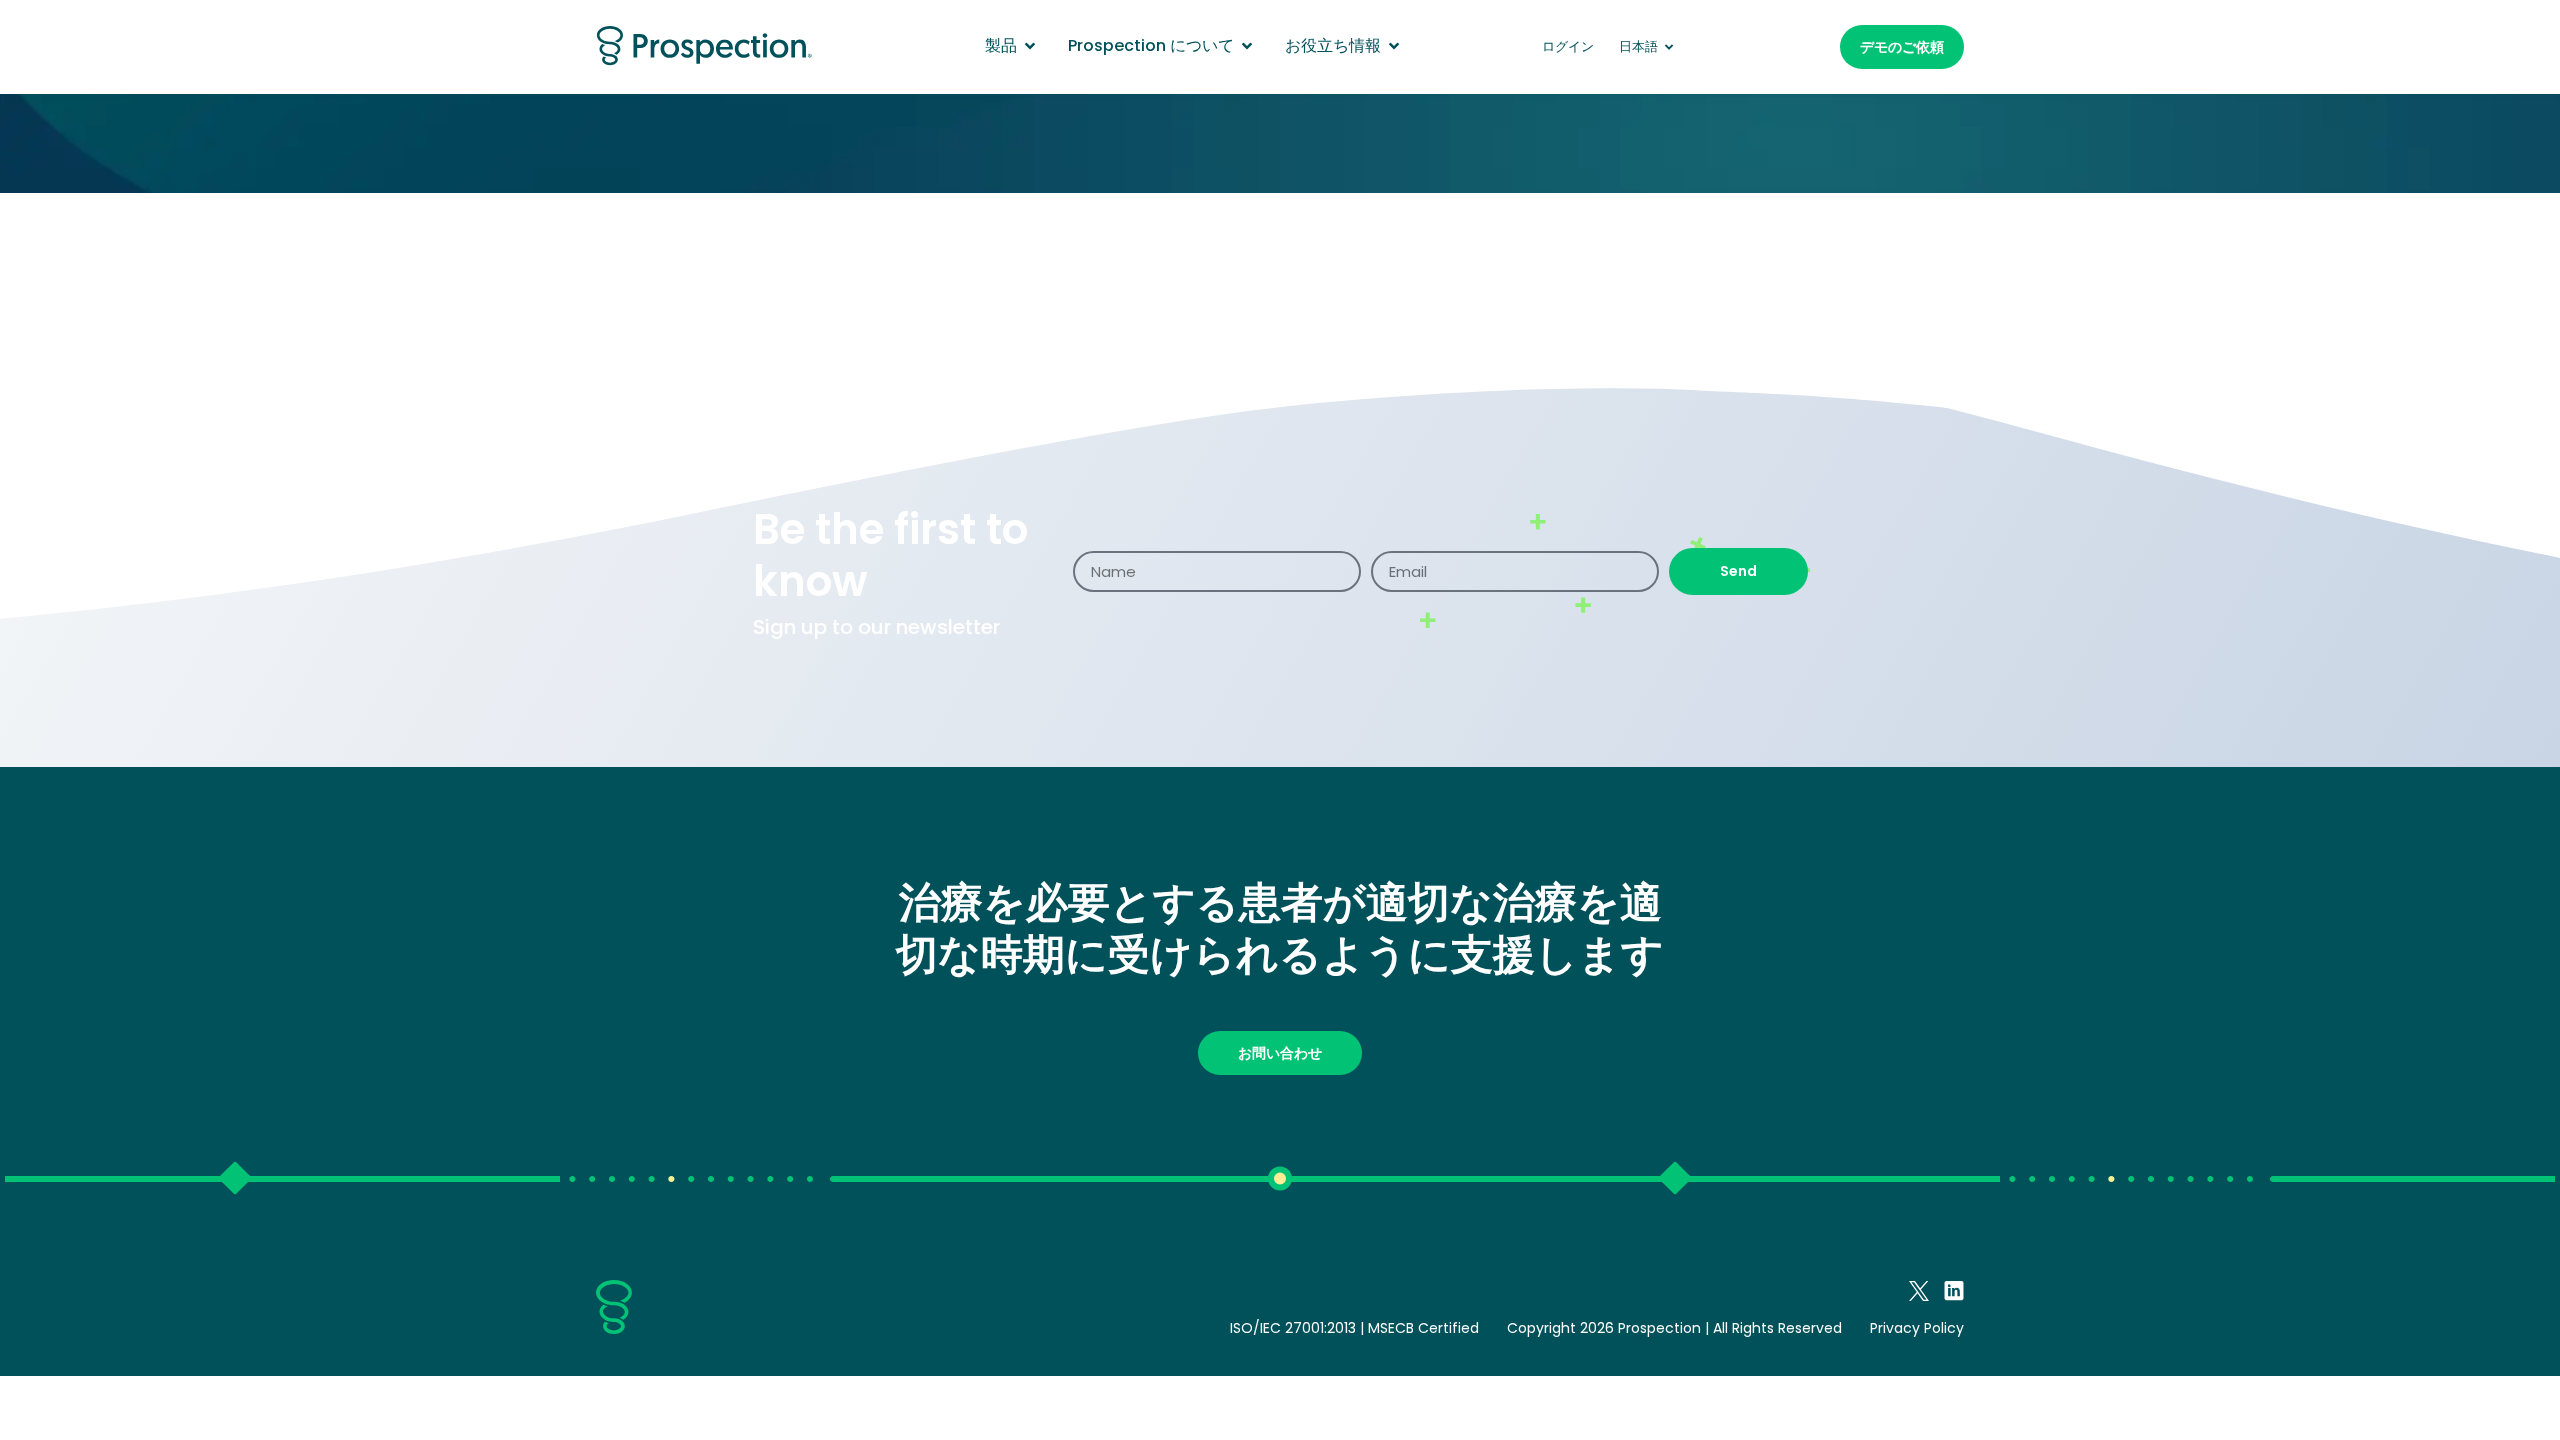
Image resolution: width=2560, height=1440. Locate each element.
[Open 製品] (1030, 46)
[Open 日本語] (1669, 47)
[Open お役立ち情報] (1394, 46)
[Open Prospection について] (1247, 46)
